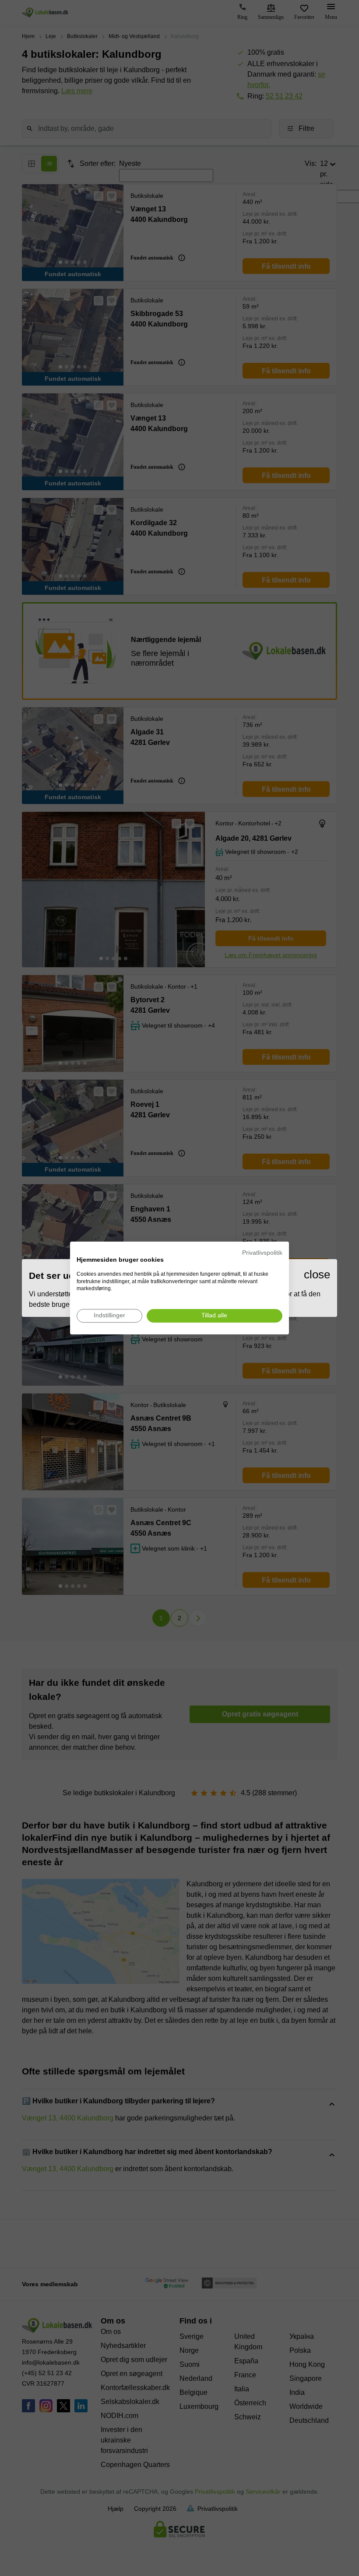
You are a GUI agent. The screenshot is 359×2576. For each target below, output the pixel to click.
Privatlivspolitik (262, 1253)
